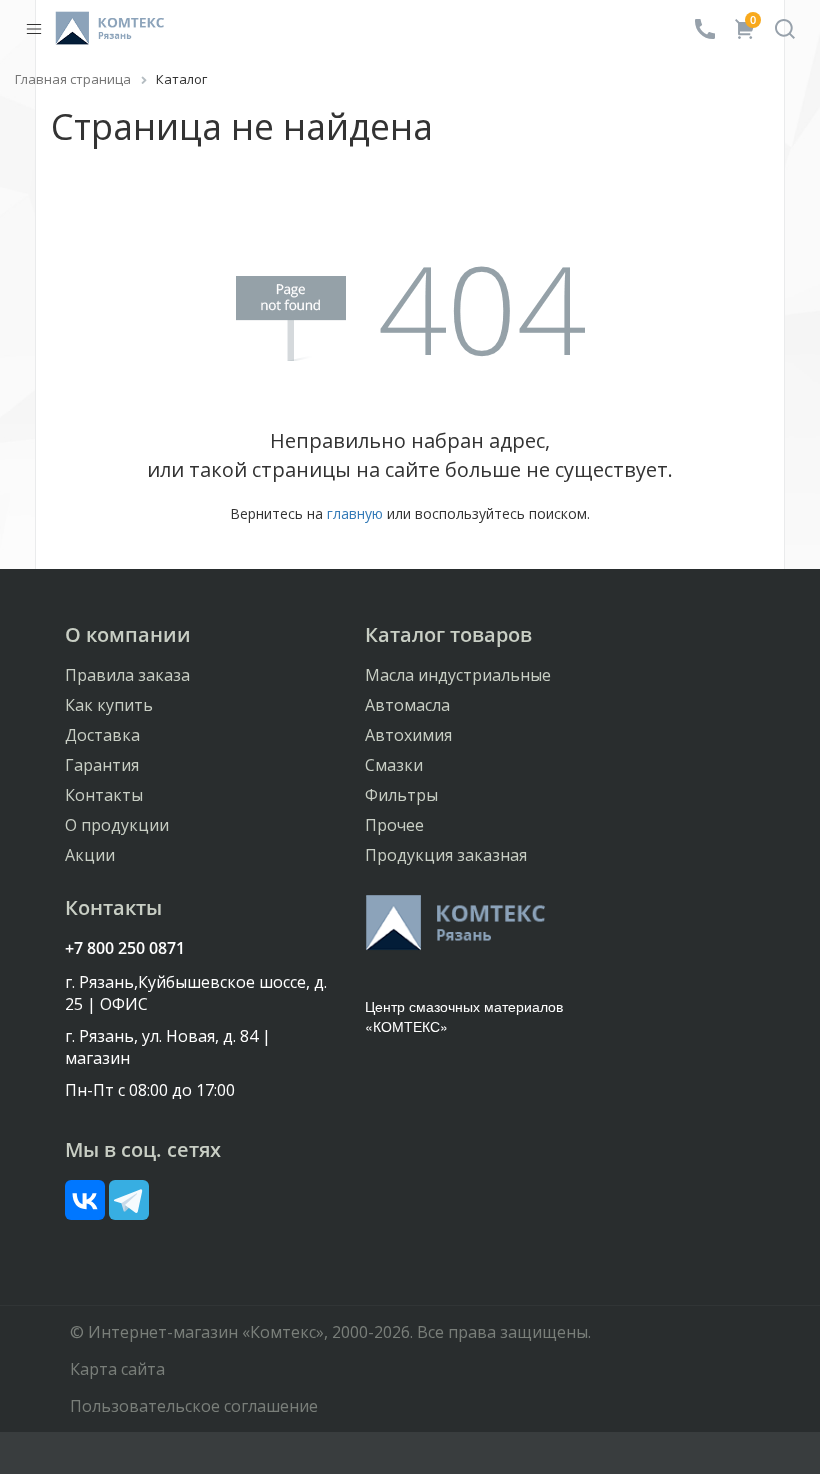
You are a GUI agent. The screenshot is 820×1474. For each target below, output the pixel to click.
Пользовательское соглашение (194, 1406)
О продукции (117, 825)
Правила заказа (127, 675)
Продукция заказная (446, 855)
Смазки (394, 765)
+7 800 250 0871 (125, 948)
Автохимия (408, 735)
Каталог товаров (448, 634)
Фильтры (401, 795)
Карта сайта (117, 1369)
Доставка (102, 735)
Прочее (394, 825)
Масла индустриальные (458, 675)
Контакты (104, 795)
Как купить (109, 705)
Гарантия (102, 765)
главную (355, 513)
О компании (128, 634)
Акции (90, 855)
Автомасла (407, 705)
